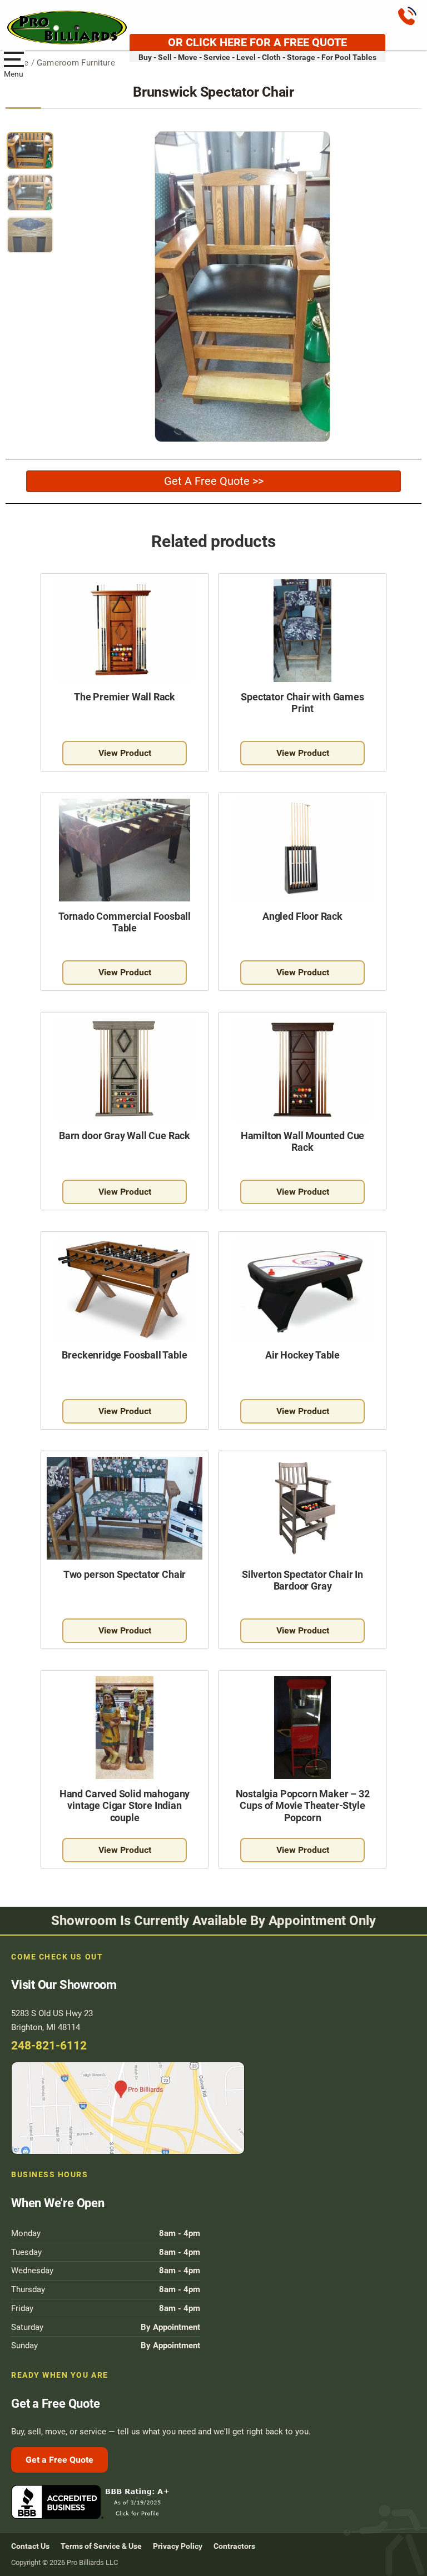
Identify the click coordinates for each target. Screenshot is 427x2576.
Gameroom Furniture (76, 63)
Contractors (234, 2546)
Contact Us (30, 2546)
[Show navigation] (14, 58)
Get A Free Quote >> (214, 481)
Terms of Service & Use (101, 2546)
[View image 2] (30, 193)
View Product (125, 753)
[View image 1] (30, 151)
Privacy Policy (178, 2546)
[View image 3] (30, 235)
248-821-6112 (49, 2046)
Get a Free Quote (59, 2460)
